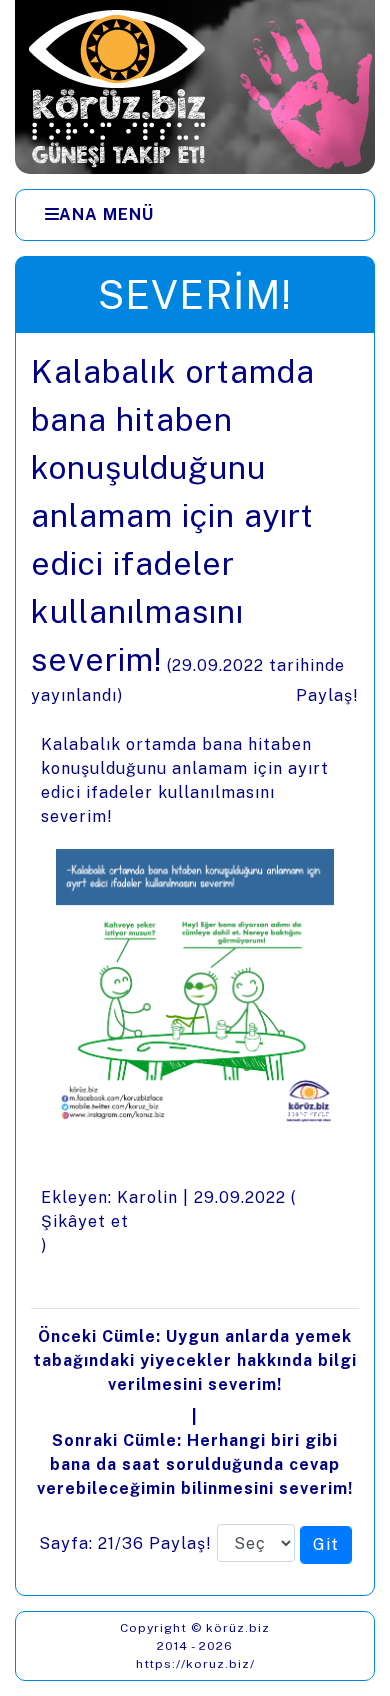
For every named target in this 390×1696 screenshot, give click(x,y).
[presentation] (195, 964)
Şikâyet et (85, 1221)
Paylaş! (327, 695)
